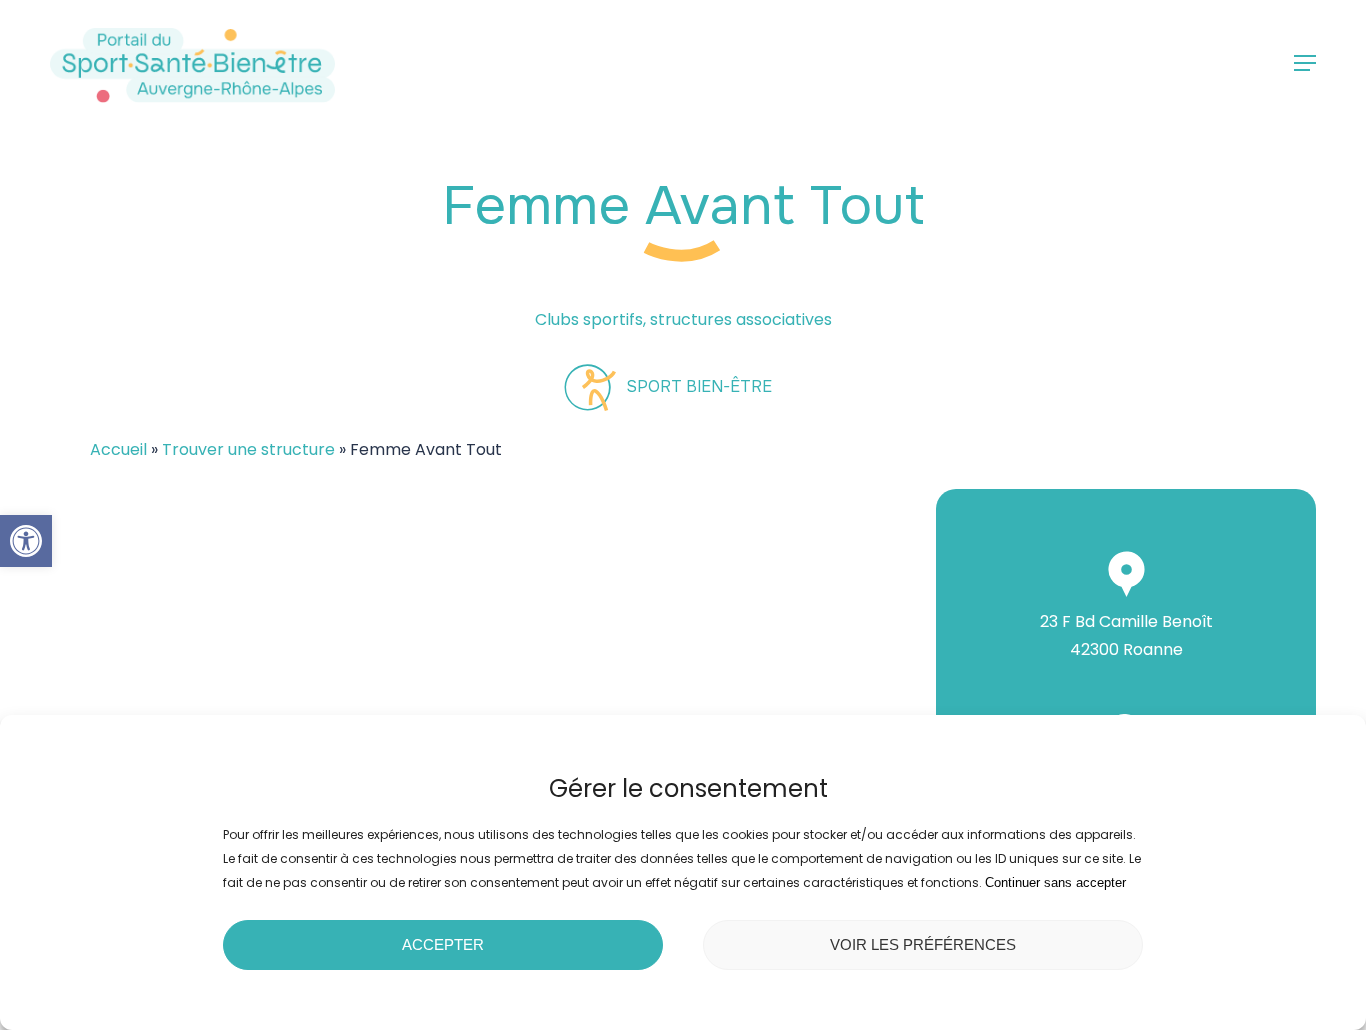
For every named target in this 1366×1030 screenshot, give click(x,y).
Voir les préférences (923, 944)
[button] (26, 541)
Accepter (443, 944)
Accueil (118, 449)
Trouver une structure (248, 449)
